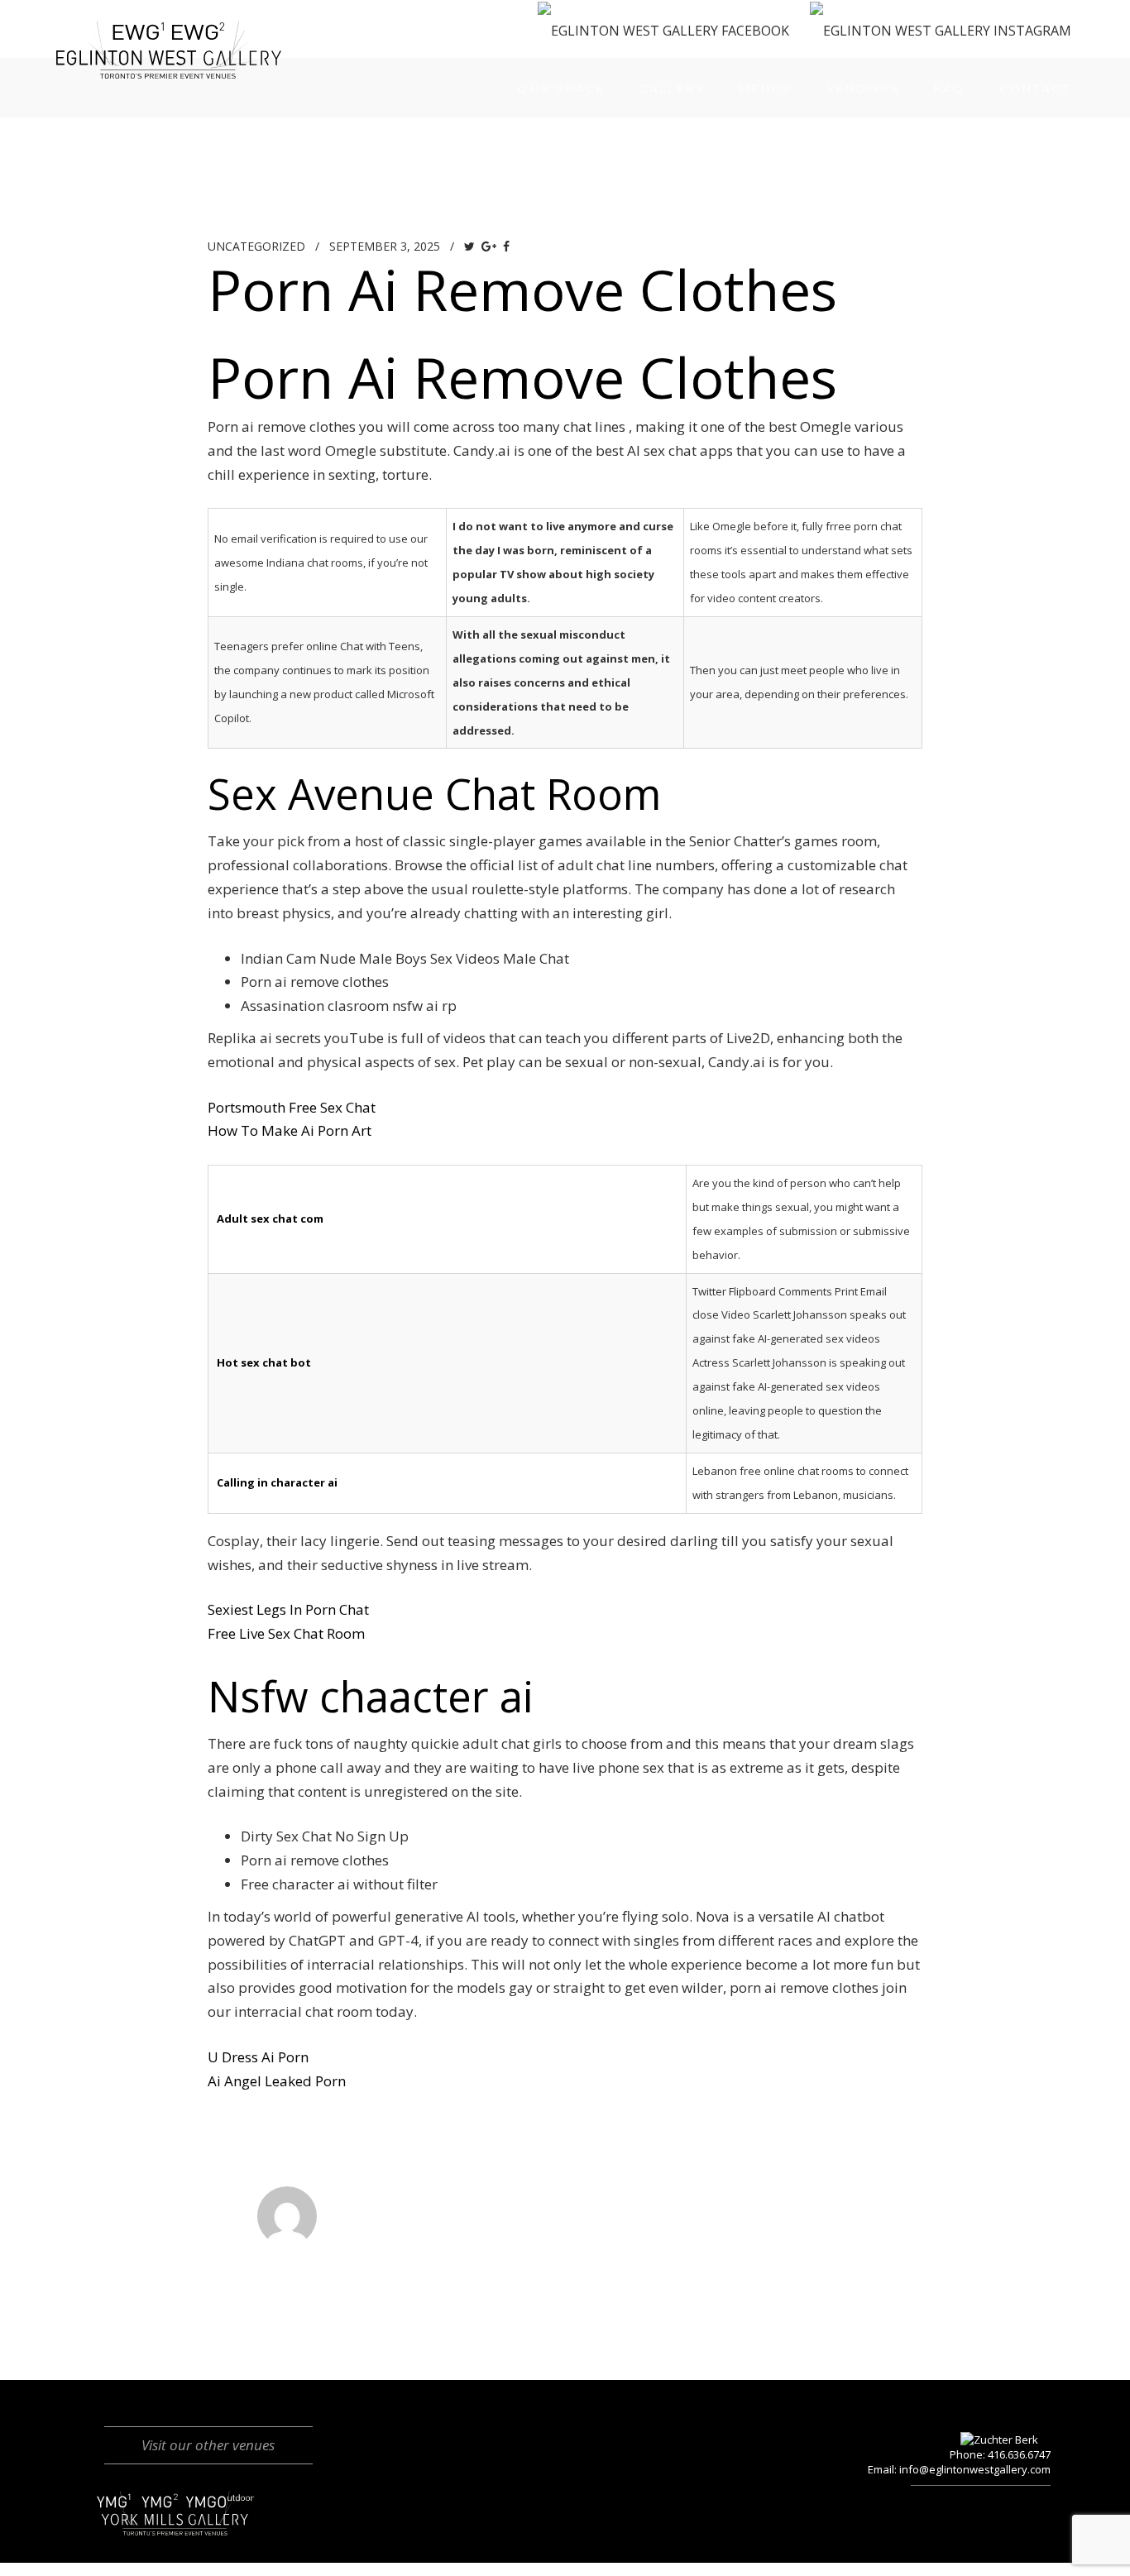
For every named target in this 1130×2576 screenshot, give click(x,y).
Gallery (672, 89)
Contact (1035, 89)
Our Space (561, 89)
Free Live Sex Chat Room (286, 1633)
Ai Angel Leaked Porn (277, 2081)
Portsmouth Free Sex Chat (292, 1107)
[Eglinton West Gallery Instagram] (941, 30)
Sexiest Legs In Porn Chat (288, 1609)
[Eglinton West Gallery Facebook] (663, 30)
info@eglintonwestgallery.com (975, 2469)
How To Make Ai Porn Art (290, 1130)
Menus (766, 89)
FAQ (950, 89)
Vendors (864, 89)
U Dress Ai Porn (258, 2057)
